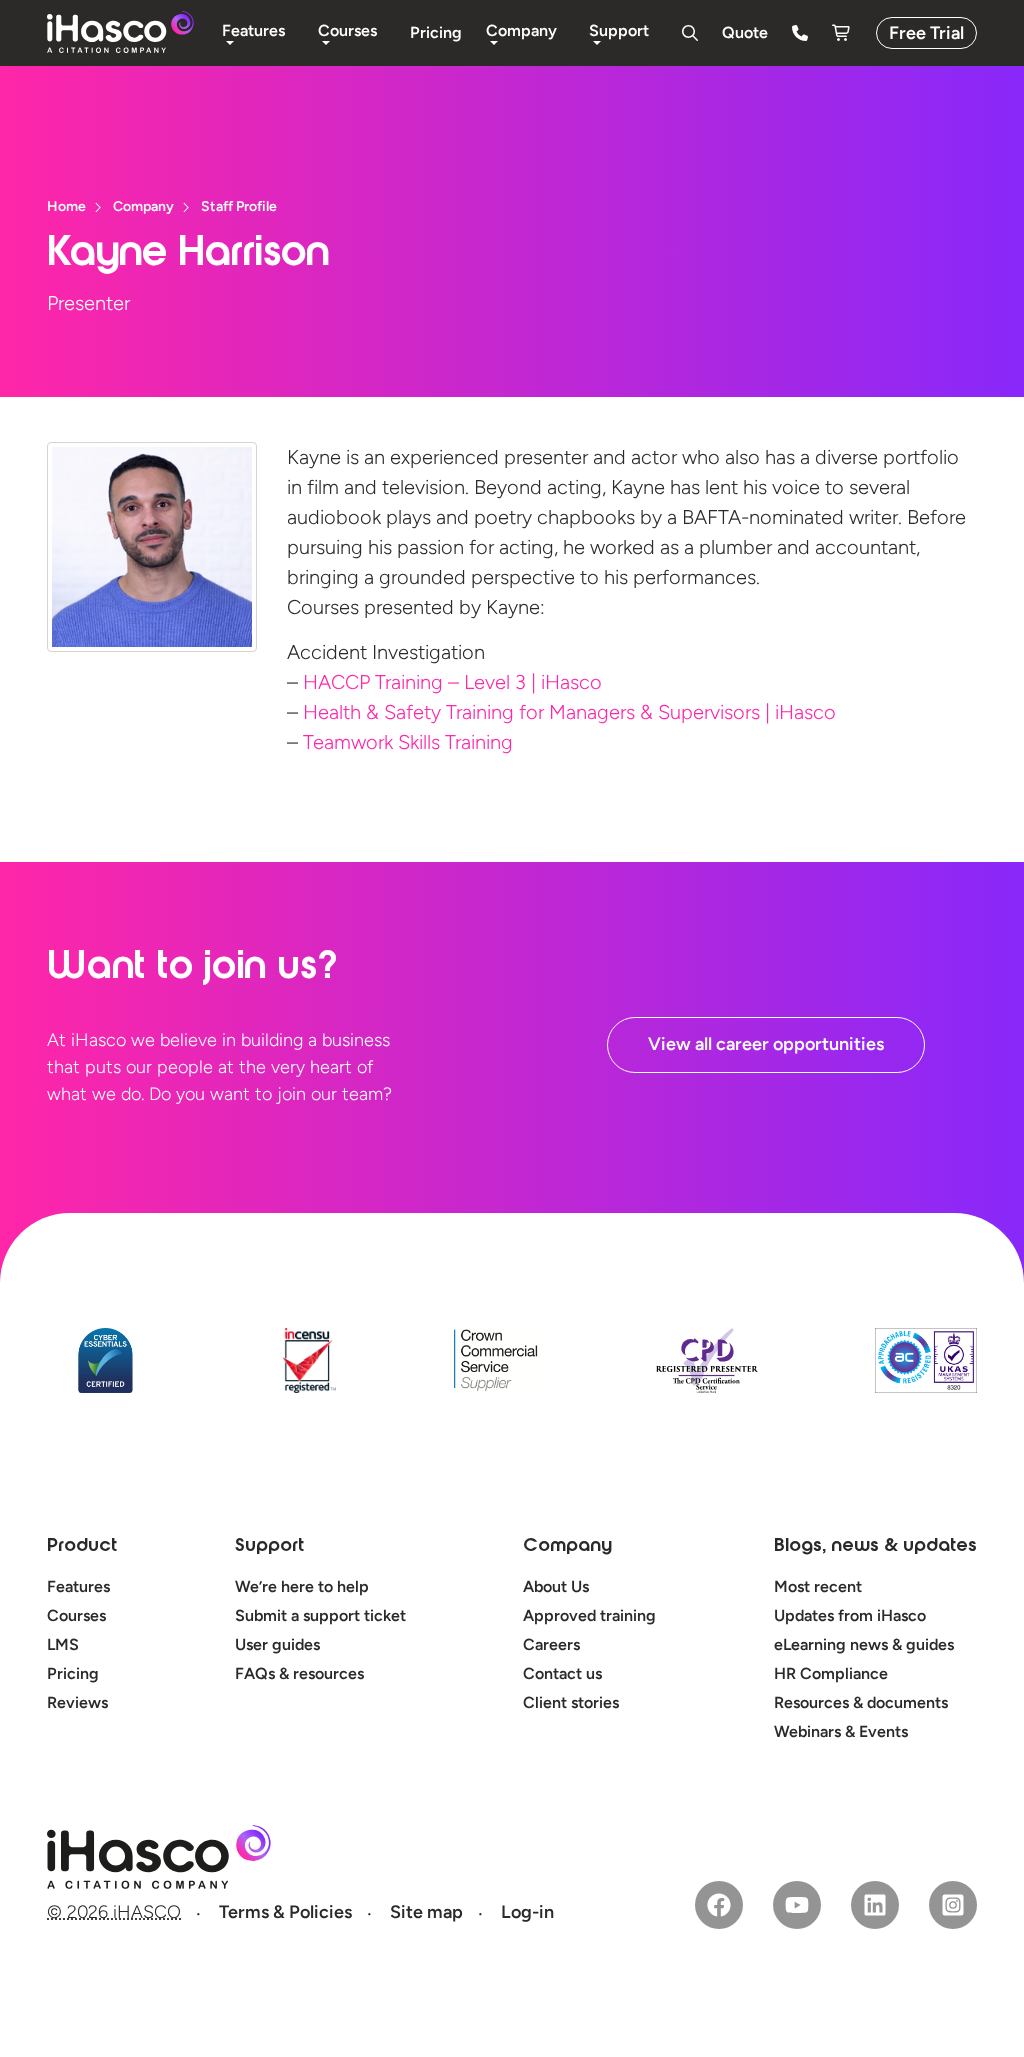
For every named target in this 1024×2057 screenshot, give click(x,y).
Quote (745, 32)
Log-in (527, 1912)
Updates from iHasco (850, 1615)
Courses (76, 1615)
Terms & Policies (285, 1912)
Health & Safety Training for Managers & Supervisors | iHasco (569, 712)
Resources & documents (861, 1702)
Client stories (571, 1702)
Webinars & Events (841, 1731)
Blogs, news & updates (875, 1547)
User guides (277, 1644)
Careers (551, 1644)
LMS (63, 1644)
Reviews (77, 1702)
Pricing (73, 1673)
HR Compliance (831, 1673)
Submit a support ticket (320, 1615)
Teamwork (408, 742)
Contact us (562, 1673)
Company (567, 1547)
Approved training (589, 1615)
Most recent (818, 1586)
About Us (556, 1586)
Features (78, 1586)
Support (269, 1547)
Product (82, 1547)
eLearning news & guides (864, 1644)
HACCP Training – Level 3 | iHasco (452, 682)
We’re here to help (302, 1586)
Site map (426, 1912)
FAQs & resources (299, 1673)
